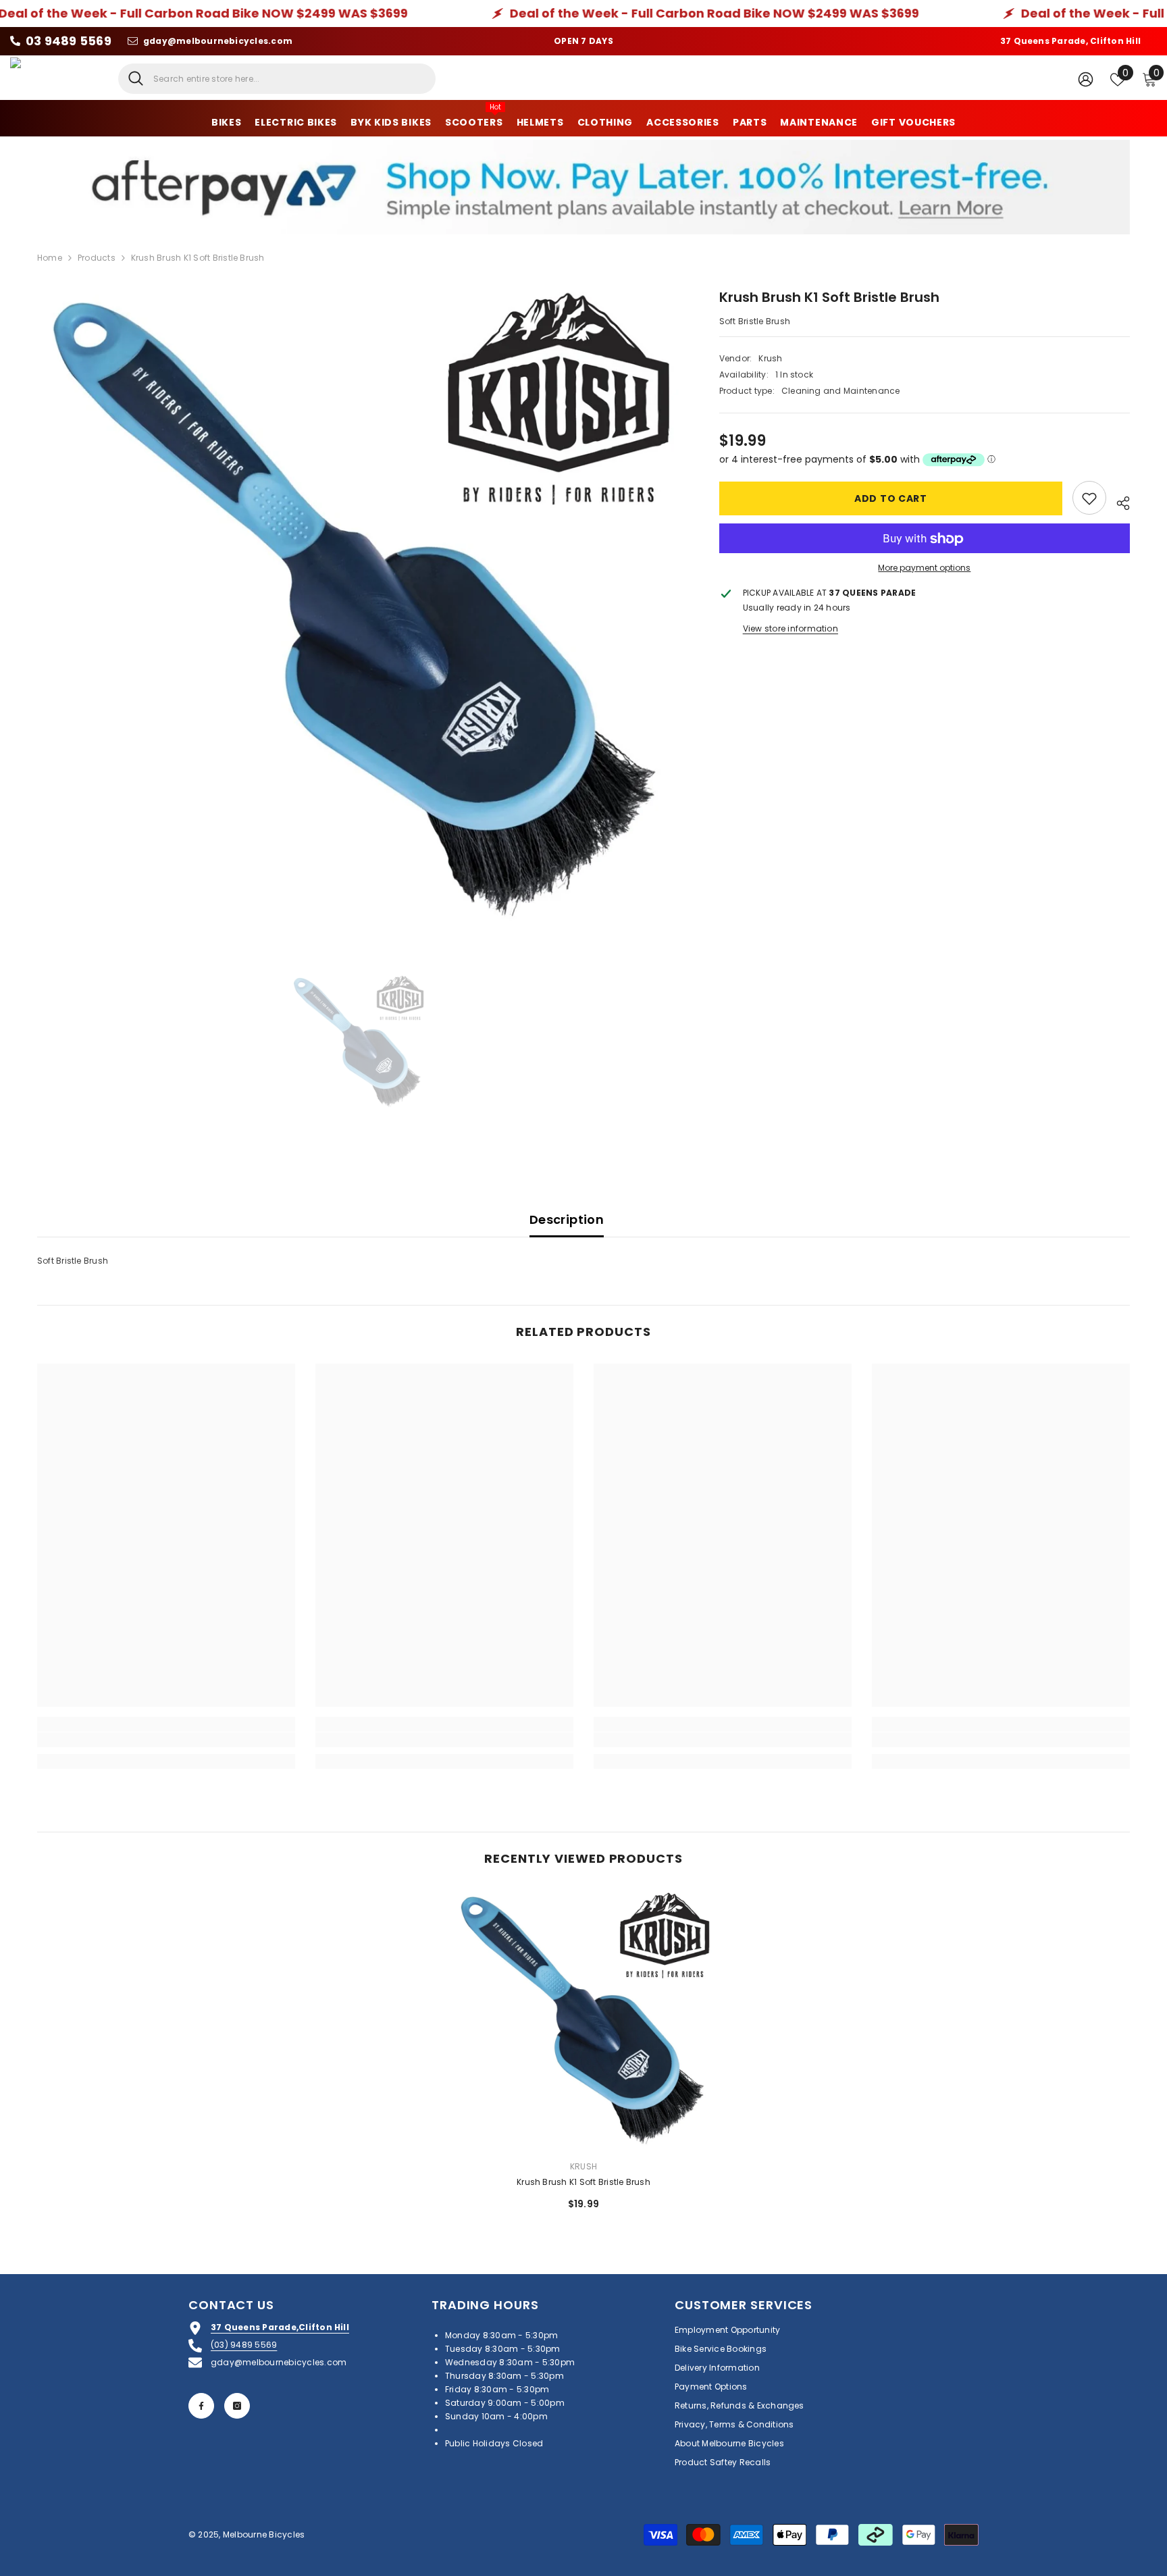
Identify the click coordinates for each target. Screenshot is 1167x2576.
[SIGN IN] (1086, 79)
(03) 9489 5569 (244, 2345)
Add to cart (891, 498)
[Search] (277, 79)
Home (50, 258)
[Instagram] (237, 2406)
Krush (770, 359)
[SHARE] (1118, 501)
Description (567, 1219)
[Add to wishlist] (1089, 498)
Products (97, 258)
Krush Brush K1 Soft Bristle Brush (583, 2182)
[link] (166, 1740)
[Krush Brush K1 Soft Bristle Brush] (584, 2020)
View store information (790, 629)
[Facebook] (201, 2406)
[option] (358, 608)
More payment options (924, 568)
